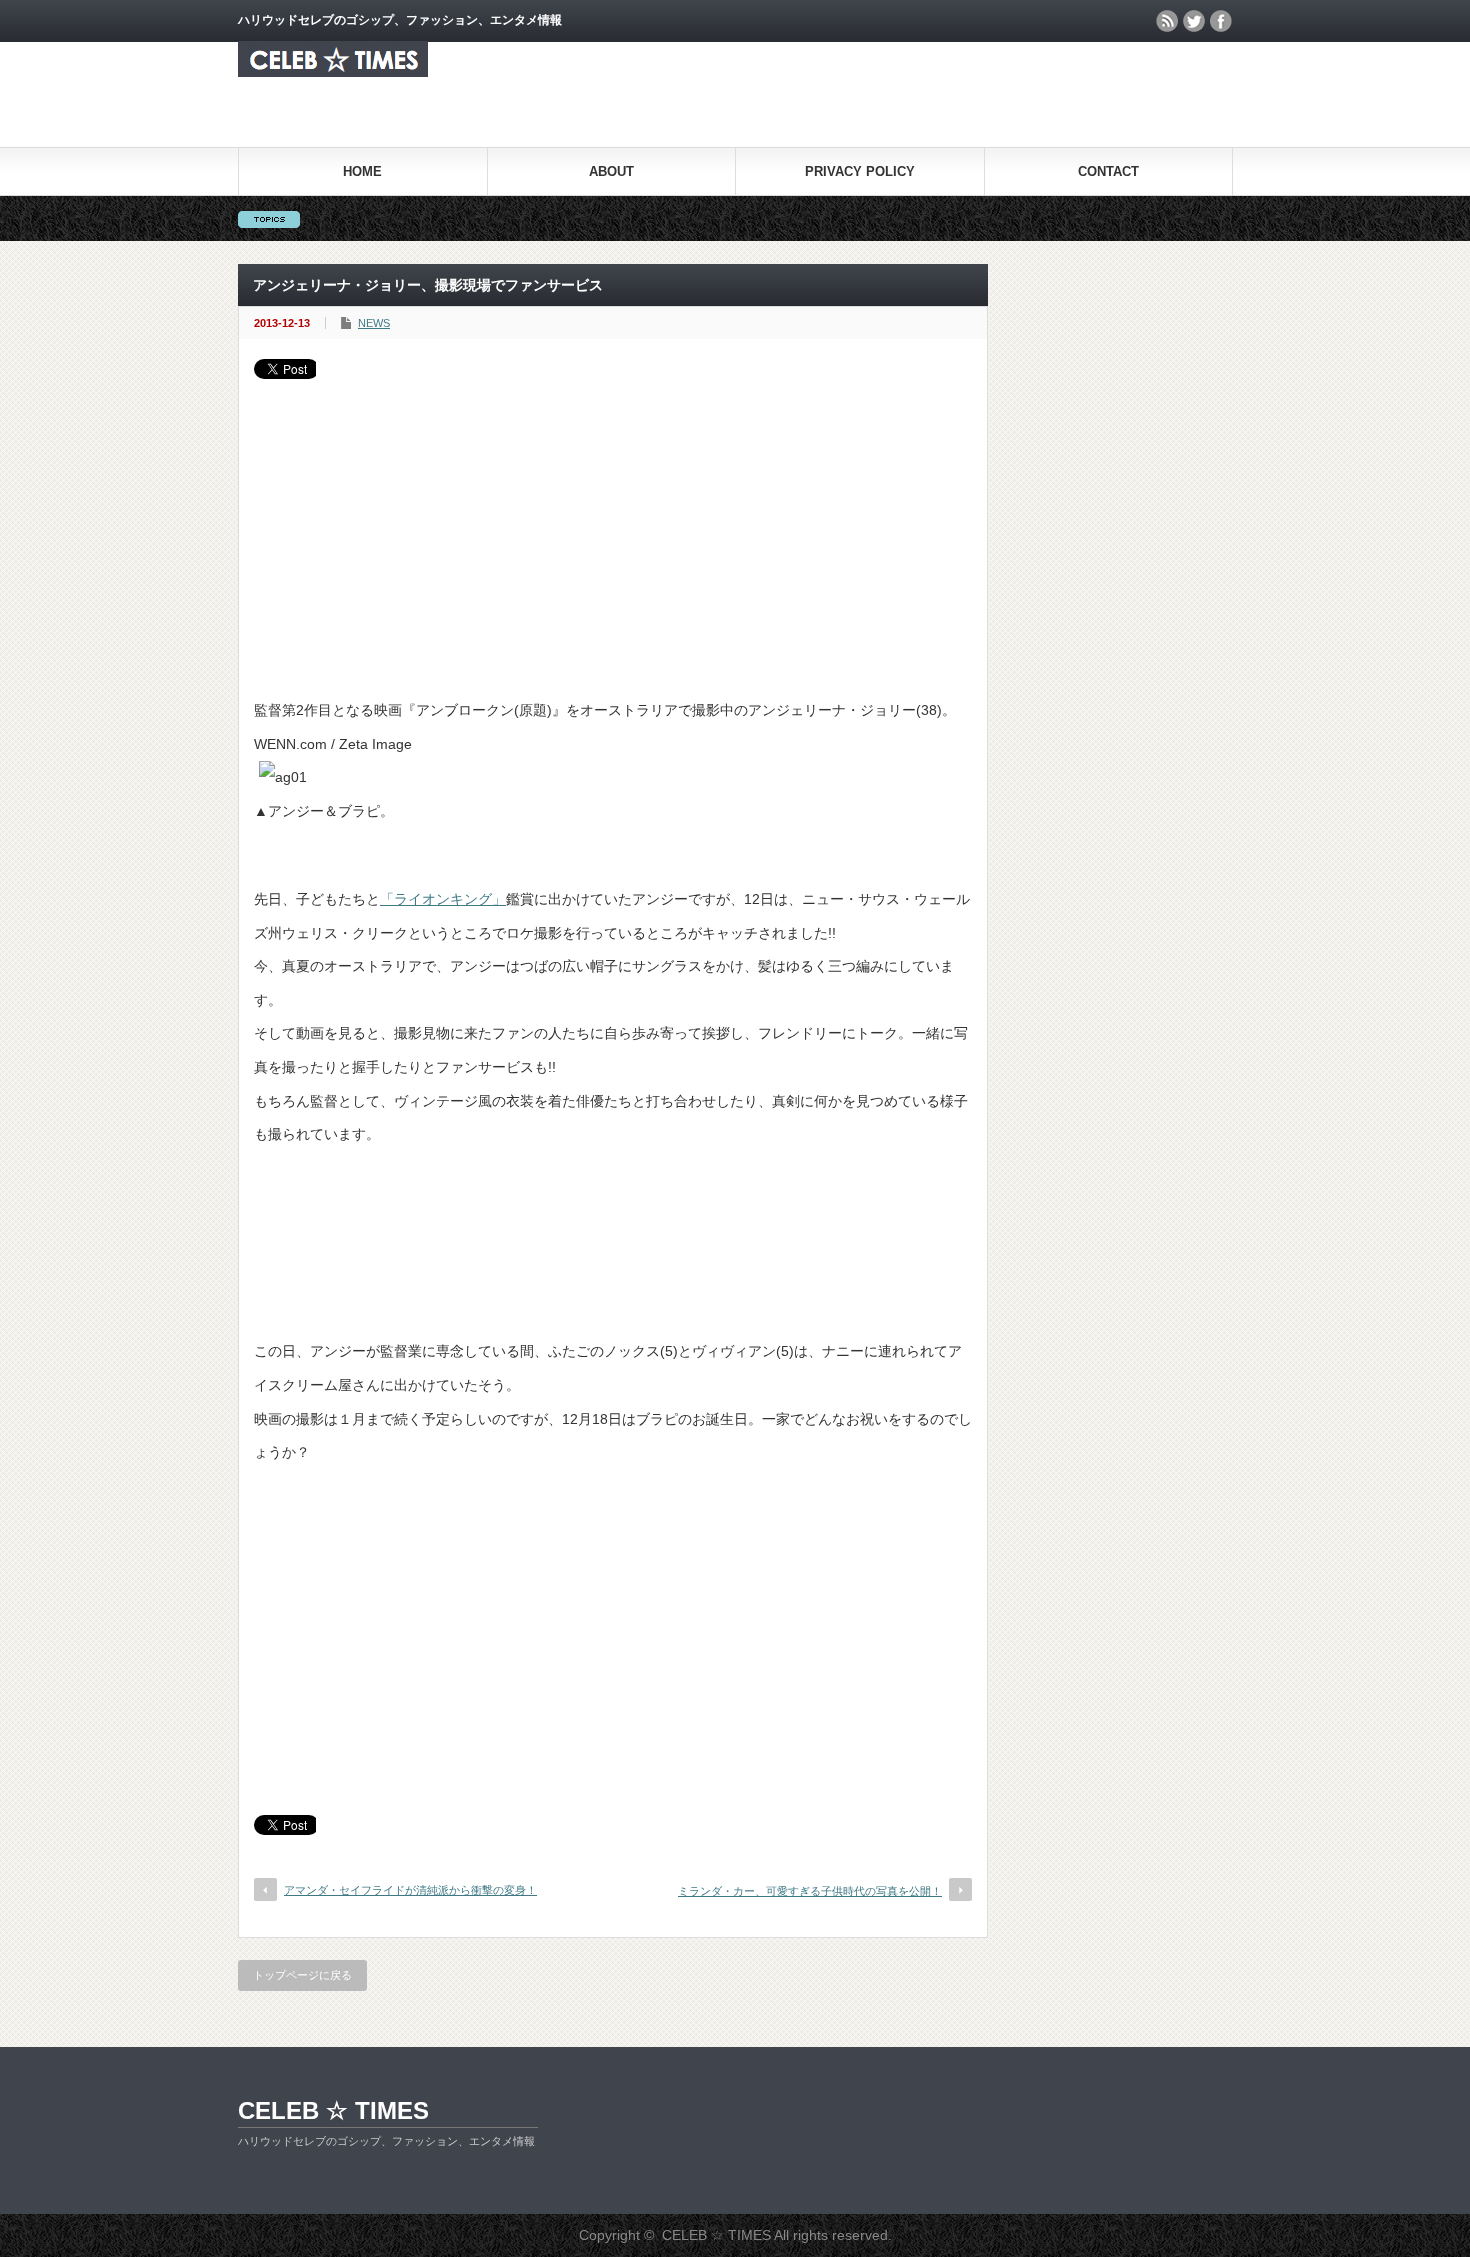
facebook (1221, 21)
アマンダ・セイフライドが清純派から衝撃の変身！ (410, 1890)
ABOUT (611, 171)
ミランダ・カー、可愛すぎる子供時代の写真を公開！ (810, 1891)
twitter (1194, 21)
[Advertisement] (613, 529)
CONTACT (1108, 171)
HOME (362, 171)
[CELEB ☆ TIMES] (333, 71)
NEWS (374, 323)
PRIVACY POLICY (860, 171)
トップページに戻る (302, 1975)
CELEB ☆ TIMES (333, 2110)
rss (1167, 21)
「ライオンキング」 (443, 899)
